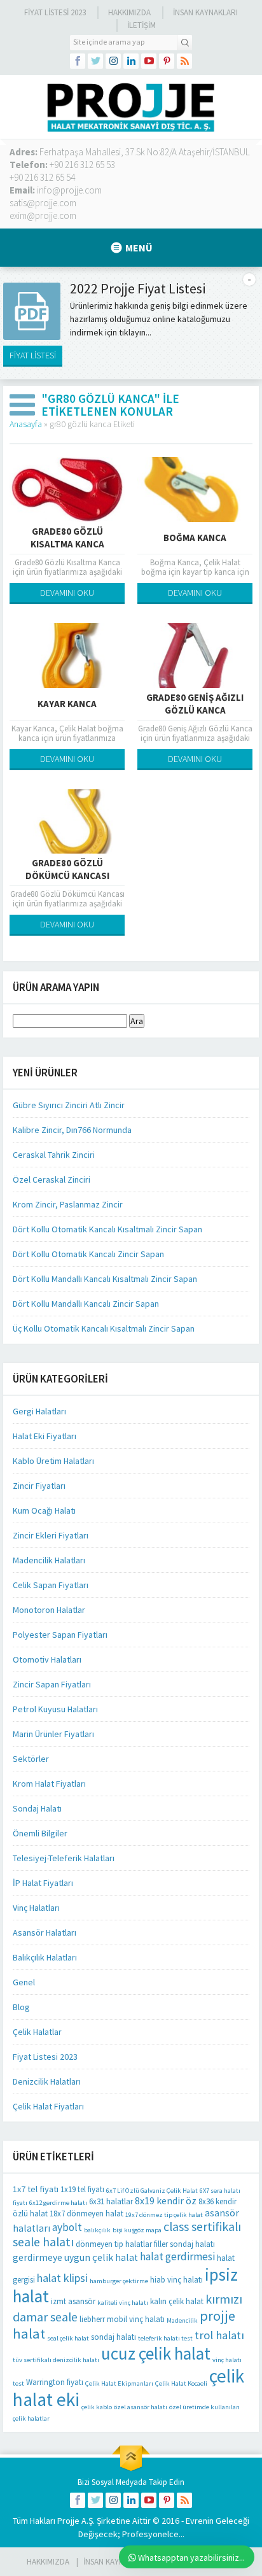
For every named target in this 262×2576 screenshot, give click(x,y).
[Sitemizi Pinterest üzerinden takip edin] (167, 61)
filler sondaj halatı (184, 2244)
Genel (24, 1982)
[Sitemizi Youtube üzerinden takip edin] (149, 61)
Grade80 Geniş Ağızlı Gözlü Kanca (195, 704)
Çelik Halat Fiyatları (48, 2106)
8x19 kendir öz (166, 2201)
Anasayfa (26, 424)
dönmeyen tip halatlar (114, 2244)
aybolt (67, 2227)
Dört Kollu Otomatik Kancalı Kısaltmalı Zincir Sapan (107, 1229)
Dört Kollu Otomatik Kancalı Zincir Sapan (88, 1254)
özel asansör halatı (141, 2407)
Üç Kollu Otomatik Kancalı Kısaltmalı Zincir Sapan (104, 1328)
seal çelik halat (68, 2338)
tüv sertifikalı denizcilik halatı (56, 2360)
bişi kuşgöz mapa (137, 2230)
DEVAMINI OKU (67, 593)
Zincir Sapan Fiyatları (52, 1684)
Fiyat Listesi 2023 (55, 12)
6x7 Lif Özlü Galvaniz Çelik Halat (152, 2191)
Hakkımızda (129, 12)
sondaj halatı (114, 2337)
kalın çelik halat (177, 2301)
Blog (21, 2007)
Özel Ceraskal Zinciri (52, 1179)
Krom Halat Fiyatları (49, 1784)
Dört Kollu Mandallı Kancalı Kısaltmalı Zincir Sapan (105, 1279)
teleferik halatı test (165, 2338)
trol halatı (219, 2335)
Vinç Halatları (36, 1908)
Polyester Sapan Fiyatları (60, 1635)
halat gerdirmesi (177, 2256)
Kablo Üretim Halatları (53, 1461)
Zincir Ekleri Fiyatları (51, 1535)
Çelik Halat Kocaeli (181, 2383)
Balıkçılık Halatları (45, 1957)
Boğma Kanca (195, 538)
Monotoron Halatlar (49, 1610)
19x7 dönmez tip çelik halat (164, 2215)
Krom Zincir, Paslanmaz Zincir (68, 1204)
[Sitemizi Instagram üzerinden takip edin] (113, 61)
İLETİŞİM (141, 25)
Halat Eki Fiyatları (45, 1436)
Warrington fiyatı (55, 2382)
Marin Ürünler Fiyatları (53, 1734)
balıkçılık (97, 2230)
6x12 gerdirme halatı (58, 2203)
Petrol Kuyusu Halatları (55, 1709)
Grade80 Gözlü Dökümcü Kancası (67, 869)
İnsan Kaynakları (205, 12)
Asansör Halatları (45, 1932)
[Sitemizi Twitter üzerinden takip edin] (95, 61)
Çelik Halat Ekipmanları (119, 2383)
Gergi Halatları (39, 1411)
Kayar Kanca (67, 704)
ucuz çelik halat (156, 2353)
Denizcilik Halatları (47, 2081)
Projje (68, 2521)
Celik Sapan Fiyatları (51, 1585)
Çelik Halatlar (37, 2032)
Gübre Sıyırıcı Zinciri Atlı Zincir (69, 1105)
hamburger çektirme (119, 2281)
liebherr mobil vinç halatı (122, 2319)
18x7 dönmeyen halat (86, 2214)
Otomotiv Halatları (47, 1659)
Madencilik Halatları (49, 1560)
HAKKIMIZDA (48, 2562)
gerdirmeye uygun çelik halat (75, 2257)
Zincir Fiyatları (39, 1486)
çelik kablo (97, 2407)
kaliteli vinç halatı (123, 2303)
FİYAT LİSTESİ (33, 355)
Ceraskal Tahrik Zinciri (54, 1155)
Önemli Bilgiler (40, 1833)
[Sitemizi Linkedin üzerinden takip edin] (131, 61)
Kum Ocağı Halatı (44, 1510)
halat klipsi (62, 2278)
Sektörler (31, 1759)
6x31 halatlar (111, 2201)
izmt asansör (73, 2301)
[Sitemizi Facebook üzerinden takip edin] (78, 61)
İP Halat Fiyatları (43, 1883)
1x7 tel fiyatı (36, 2189)
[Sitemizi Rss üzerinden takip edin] (184, 61)
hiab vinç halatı (176, 2280)
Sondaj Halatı (37, 1808)
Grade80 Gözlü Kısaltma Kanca (67, 538)
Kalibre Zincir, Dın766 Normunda (72, 1130)
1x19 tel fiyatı (82, 2189)
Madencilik (182, 2320)
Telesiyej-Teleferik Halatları (64, 1858)
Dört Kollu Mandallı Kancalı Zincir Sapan (86, 1304)
